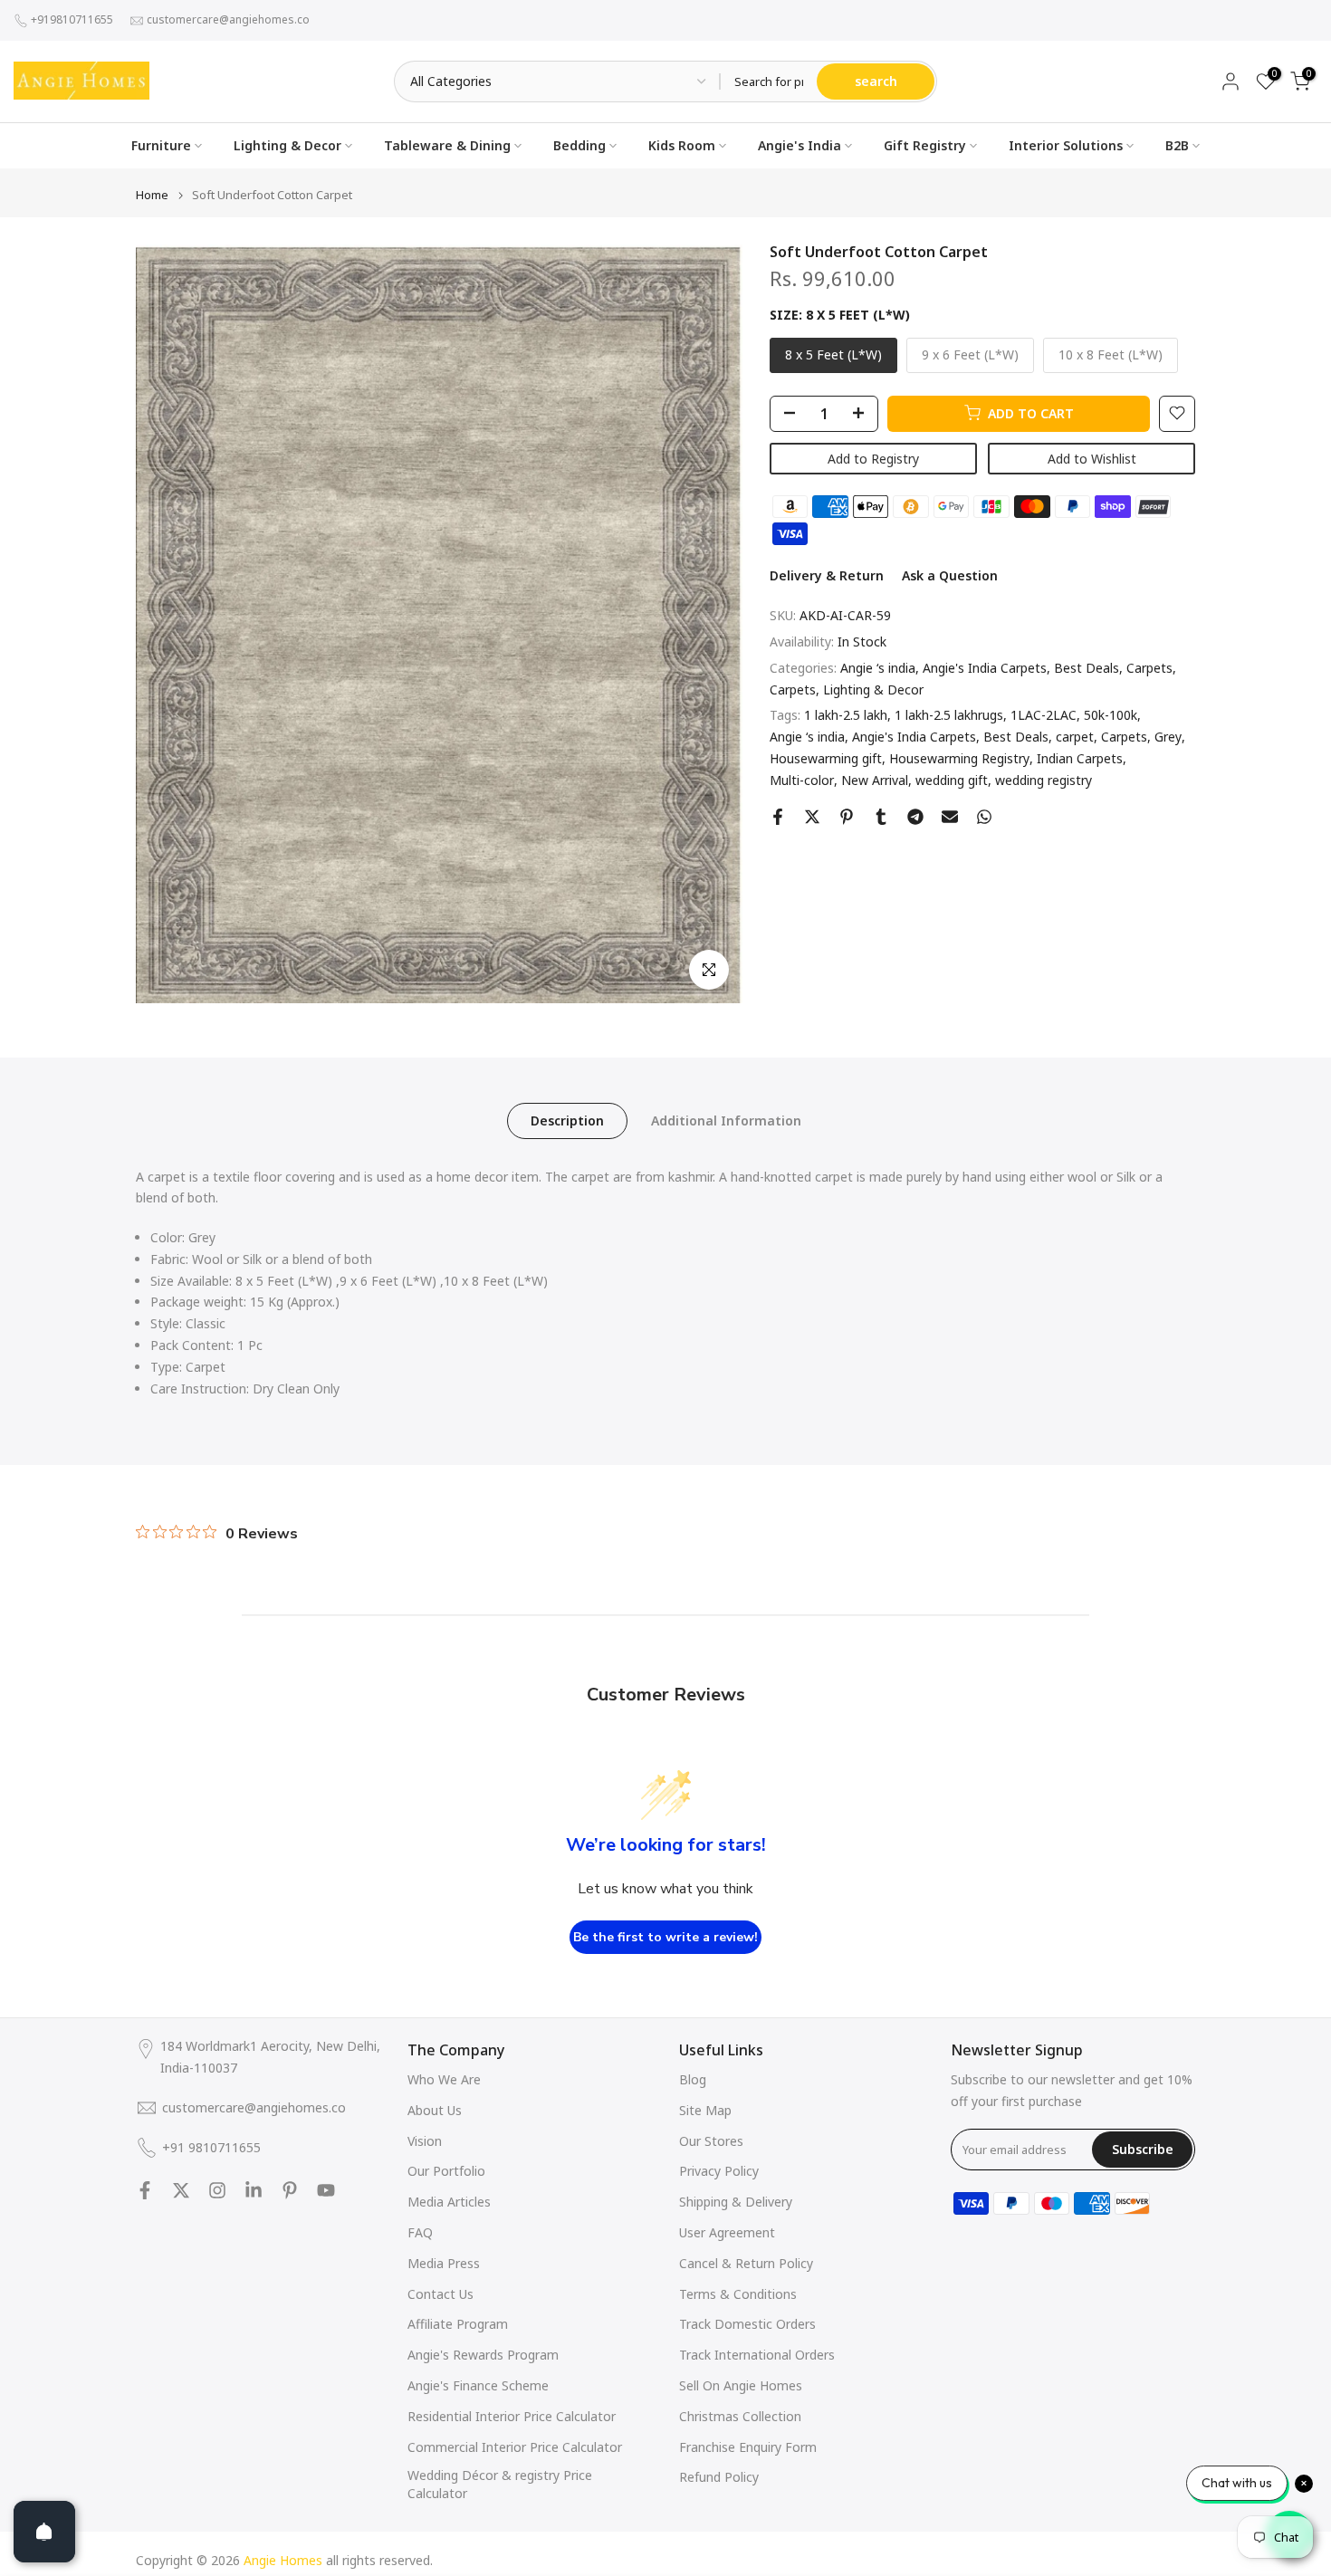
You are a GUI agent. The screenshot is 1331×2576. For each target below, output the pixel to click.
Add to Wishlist (1092, 458)
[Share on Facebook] (778, 817)
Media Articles (449, 2202)
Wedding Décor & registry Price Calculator (500, 2484)
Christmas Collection (740, 2416)
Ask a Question (950, 575)
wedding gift (952, 780)
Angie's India (800, 145)
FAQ (420, 2232)
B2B (1177, 145)
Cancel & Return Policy (746, 2263)
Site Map (705, 2110)
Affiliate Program (458, 2324)
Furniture (161, 145)
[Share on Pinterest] (847, 817)
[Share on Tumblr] (881, 817)
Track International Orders (757, 2355)
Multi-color (802, 780)
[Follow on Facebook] (145, 2190)
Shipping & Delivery (736, 2202)
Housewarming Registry (959, 758)
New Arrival (875, 780)
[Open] (44, 2532)
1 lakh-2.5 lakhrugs (949, 715)
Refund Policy (719, 2477)
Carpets (1149, 668)
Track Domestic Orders (747, 2324)
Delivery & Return (827, 575)
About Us (435, 2110)
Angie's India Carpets (985, 668)
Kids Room (682, 145)
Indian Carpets (1080, 758)
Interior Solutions (1066, 145)
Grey (1168, 737)
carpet (1075, 737)
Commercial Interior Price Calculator (515, 2447)
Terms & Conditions (738, 2294)
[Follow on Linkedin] (254, 2190)
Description (567, 1120)
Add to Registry (873, 458)
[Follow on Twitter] (181, 2190)
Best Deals (1087, 668)
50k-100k (1111, 715)
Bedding (579, 145)
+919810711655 (72, 19)
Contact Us (440, 2294)
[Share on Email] (950, 817)
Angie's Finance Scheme (478, 2385)
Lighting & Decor (287, 145)
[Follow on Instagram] (217, 2190)
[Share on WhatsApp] (984, 817)
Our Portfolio (446, 2171)
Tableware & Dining (447, 145)
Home (152, 195)
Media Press (444, 2263)
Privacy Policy (719, 2171)
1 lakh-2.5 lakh (846, 715)
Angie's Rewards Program (483, 2355)
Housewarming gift (826, 758)
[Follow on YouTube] (326, 2190)
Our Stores (711, 2141)
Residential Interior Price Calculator (512, 2416)
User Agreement (727, 2232)
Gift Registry (925, 145)
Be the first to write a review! (665, 1937)
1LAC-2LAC (1044, 715)
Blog (693, 2079)
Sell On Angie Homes (741, 2385)
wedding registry (1044, 780)
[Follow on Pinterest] (290, 2190)
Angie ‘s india (878, 668)
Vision (425, 2141)
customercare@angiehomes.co (228, 19)
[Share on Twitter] (812, 817)
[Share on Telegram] (915, 817)
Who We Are (444, 2079)
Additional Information (726, 1120)
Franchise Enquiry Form (748, 2447)
